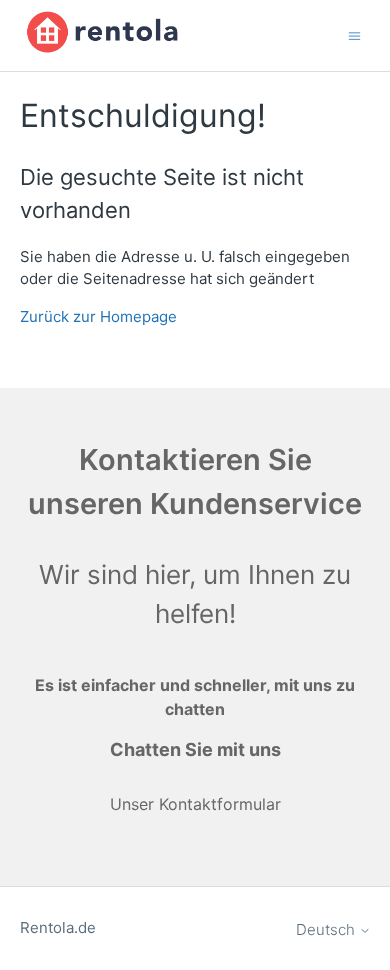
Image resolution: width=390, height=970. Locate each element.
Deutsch (327, 929)
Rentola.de (58, 927)
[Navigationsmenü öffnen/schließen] (354, 34)
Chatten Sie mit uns (195, 749)
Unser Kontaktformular (195, 804)
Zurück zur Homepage (98, 316)
